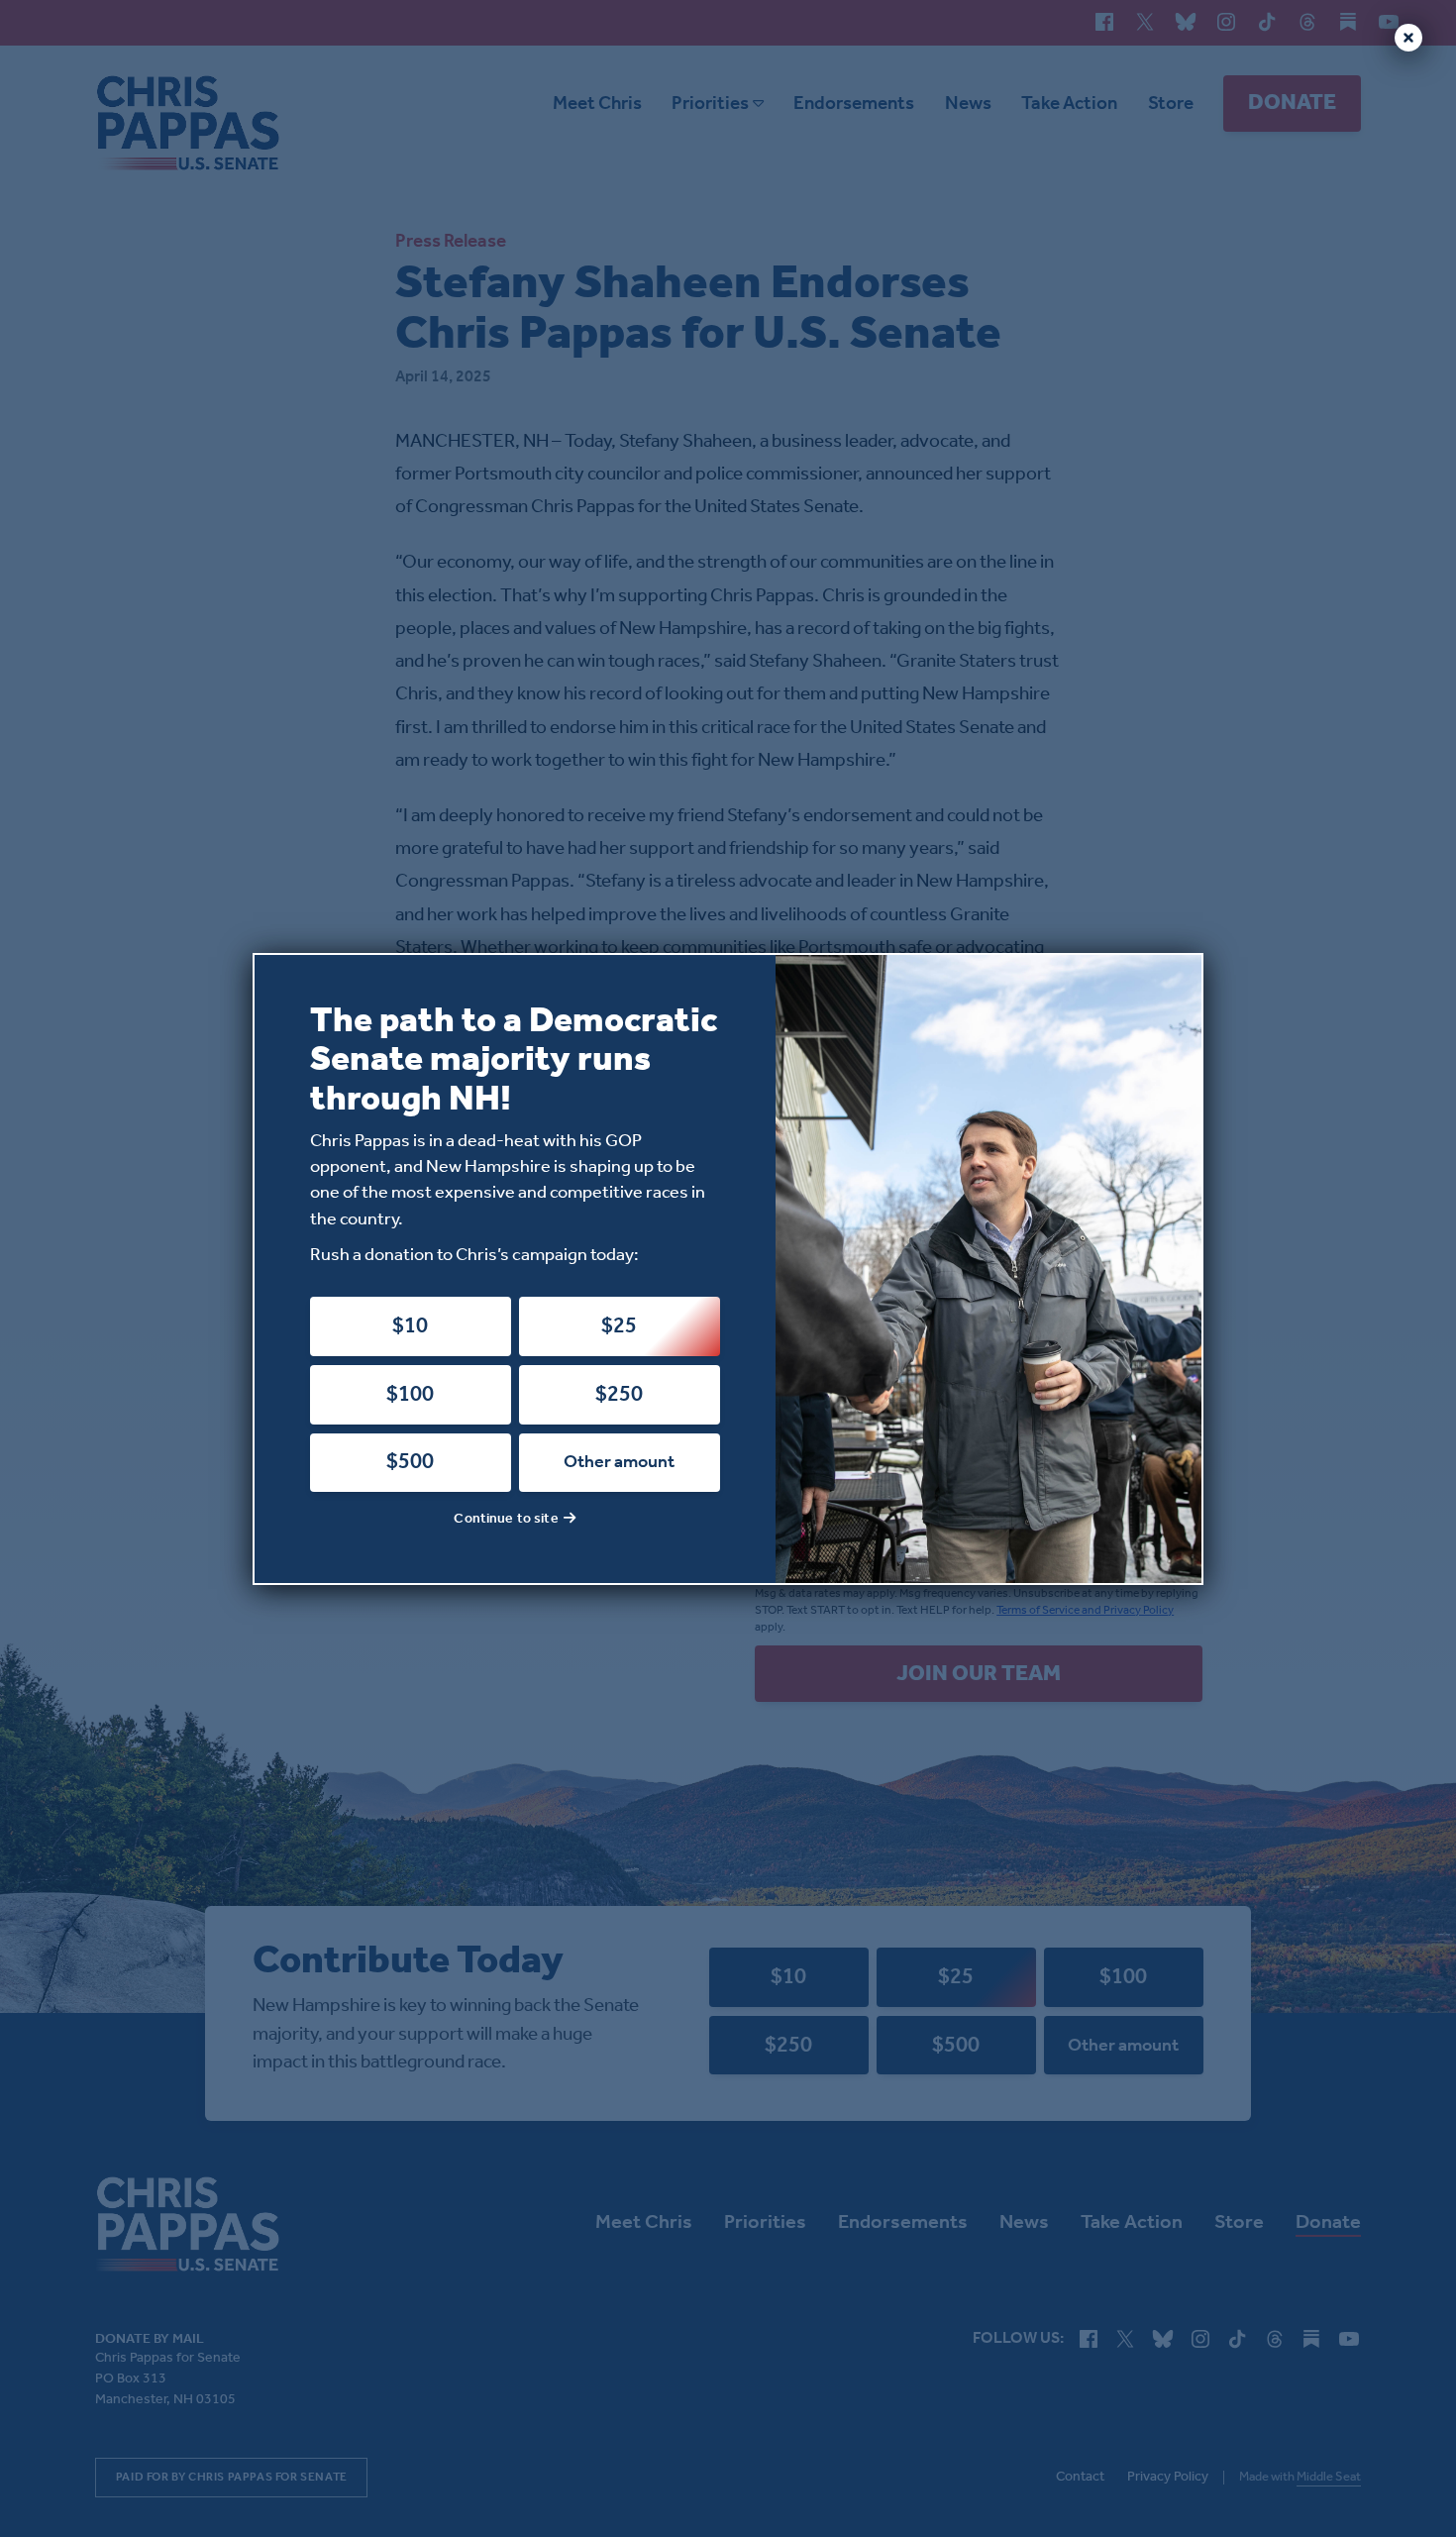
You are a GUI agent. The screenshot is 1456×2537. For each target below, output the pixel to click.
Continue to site (506, 1519)
